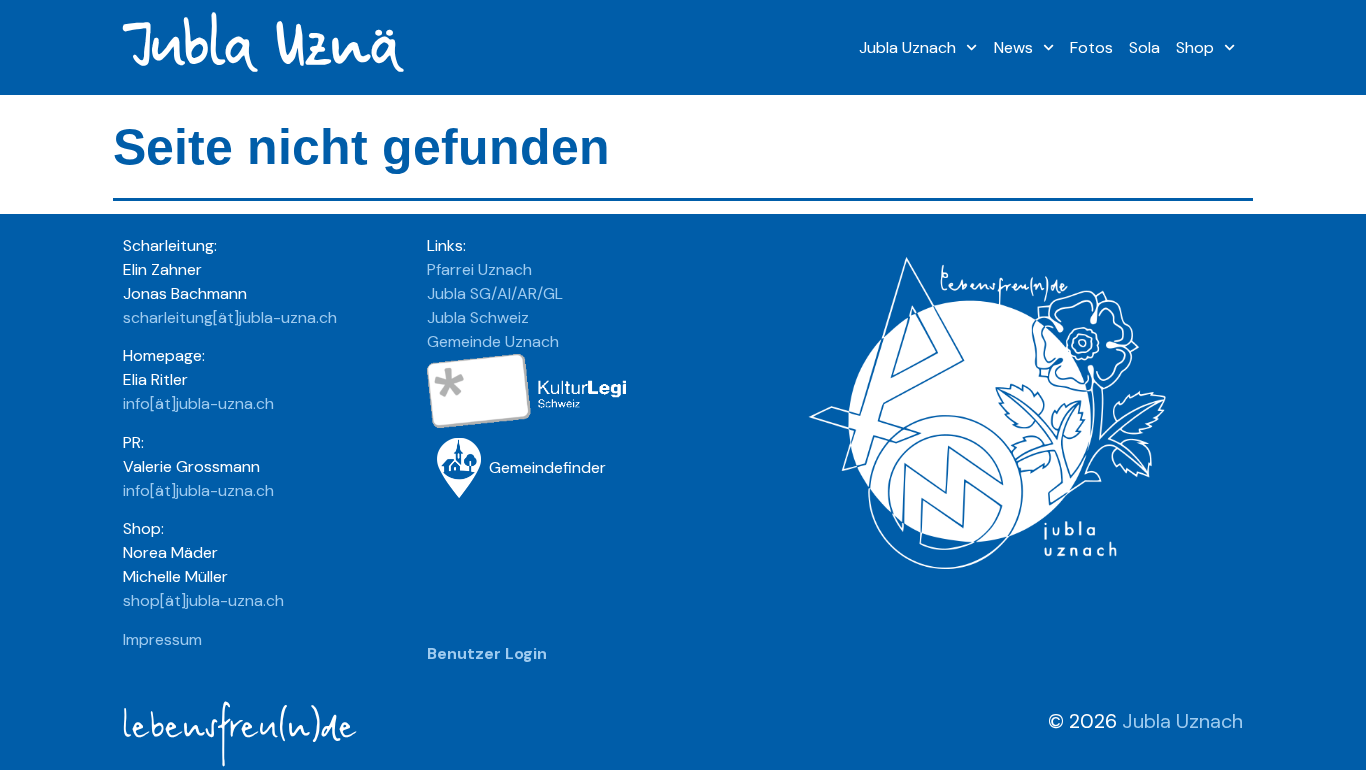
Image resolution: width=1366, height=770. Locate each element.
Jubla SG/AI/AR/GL (495, 293)
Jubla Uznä (259, 47)
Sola (1144, 47)
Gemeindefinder (547, 467)
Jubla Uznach (907, 47)
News (1013, 47)
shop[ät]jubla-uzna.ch (203, 600)
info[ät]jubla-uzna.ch (198, 403)
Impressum (162, 639)
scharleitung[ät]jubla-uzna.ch (230, 317)
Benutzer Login (487, 653)
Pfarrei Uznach (479, 269)
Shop (1195, 47)
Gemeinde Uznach (493, 341)
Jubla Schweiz (478, 317)
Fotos (1091, 47)
